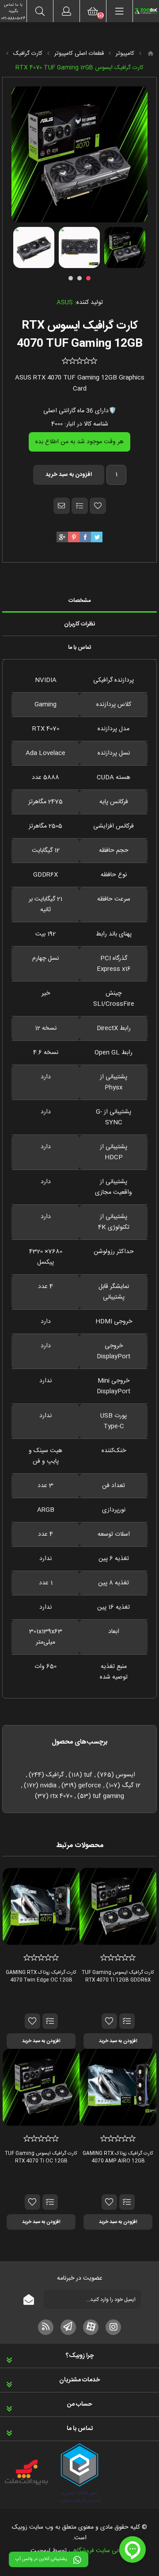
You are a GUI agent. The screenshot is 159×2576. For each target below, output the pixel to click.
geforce (90, 1786)
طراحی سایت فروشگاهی (99, 2551)
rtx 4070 (61, 1796)
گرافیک (55, 1775)
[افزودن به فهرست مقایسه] (80, 506)
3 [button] (71, 278)
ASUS (65, 303)
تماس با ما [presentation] (80, 648)
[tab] (79, 601)
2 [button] (79, 278)
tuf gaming (108, 1796)
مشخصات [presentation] (79, 601)
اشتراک (29, 2299)
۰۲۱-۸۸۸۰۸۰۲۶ (13, 19)
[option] (125, 247)
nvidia (48, 1786)
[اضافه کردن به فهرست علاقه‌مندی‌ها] (98, 506)
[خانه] (151, 54)
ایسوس (125, 1775)
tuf (88, 1775)
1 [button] (88, 278)
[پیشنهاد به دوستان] (62, 506)
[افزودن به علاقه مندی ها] (109, 2021)
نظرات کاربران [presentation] (79, 624)
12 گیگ (131, 1786)
